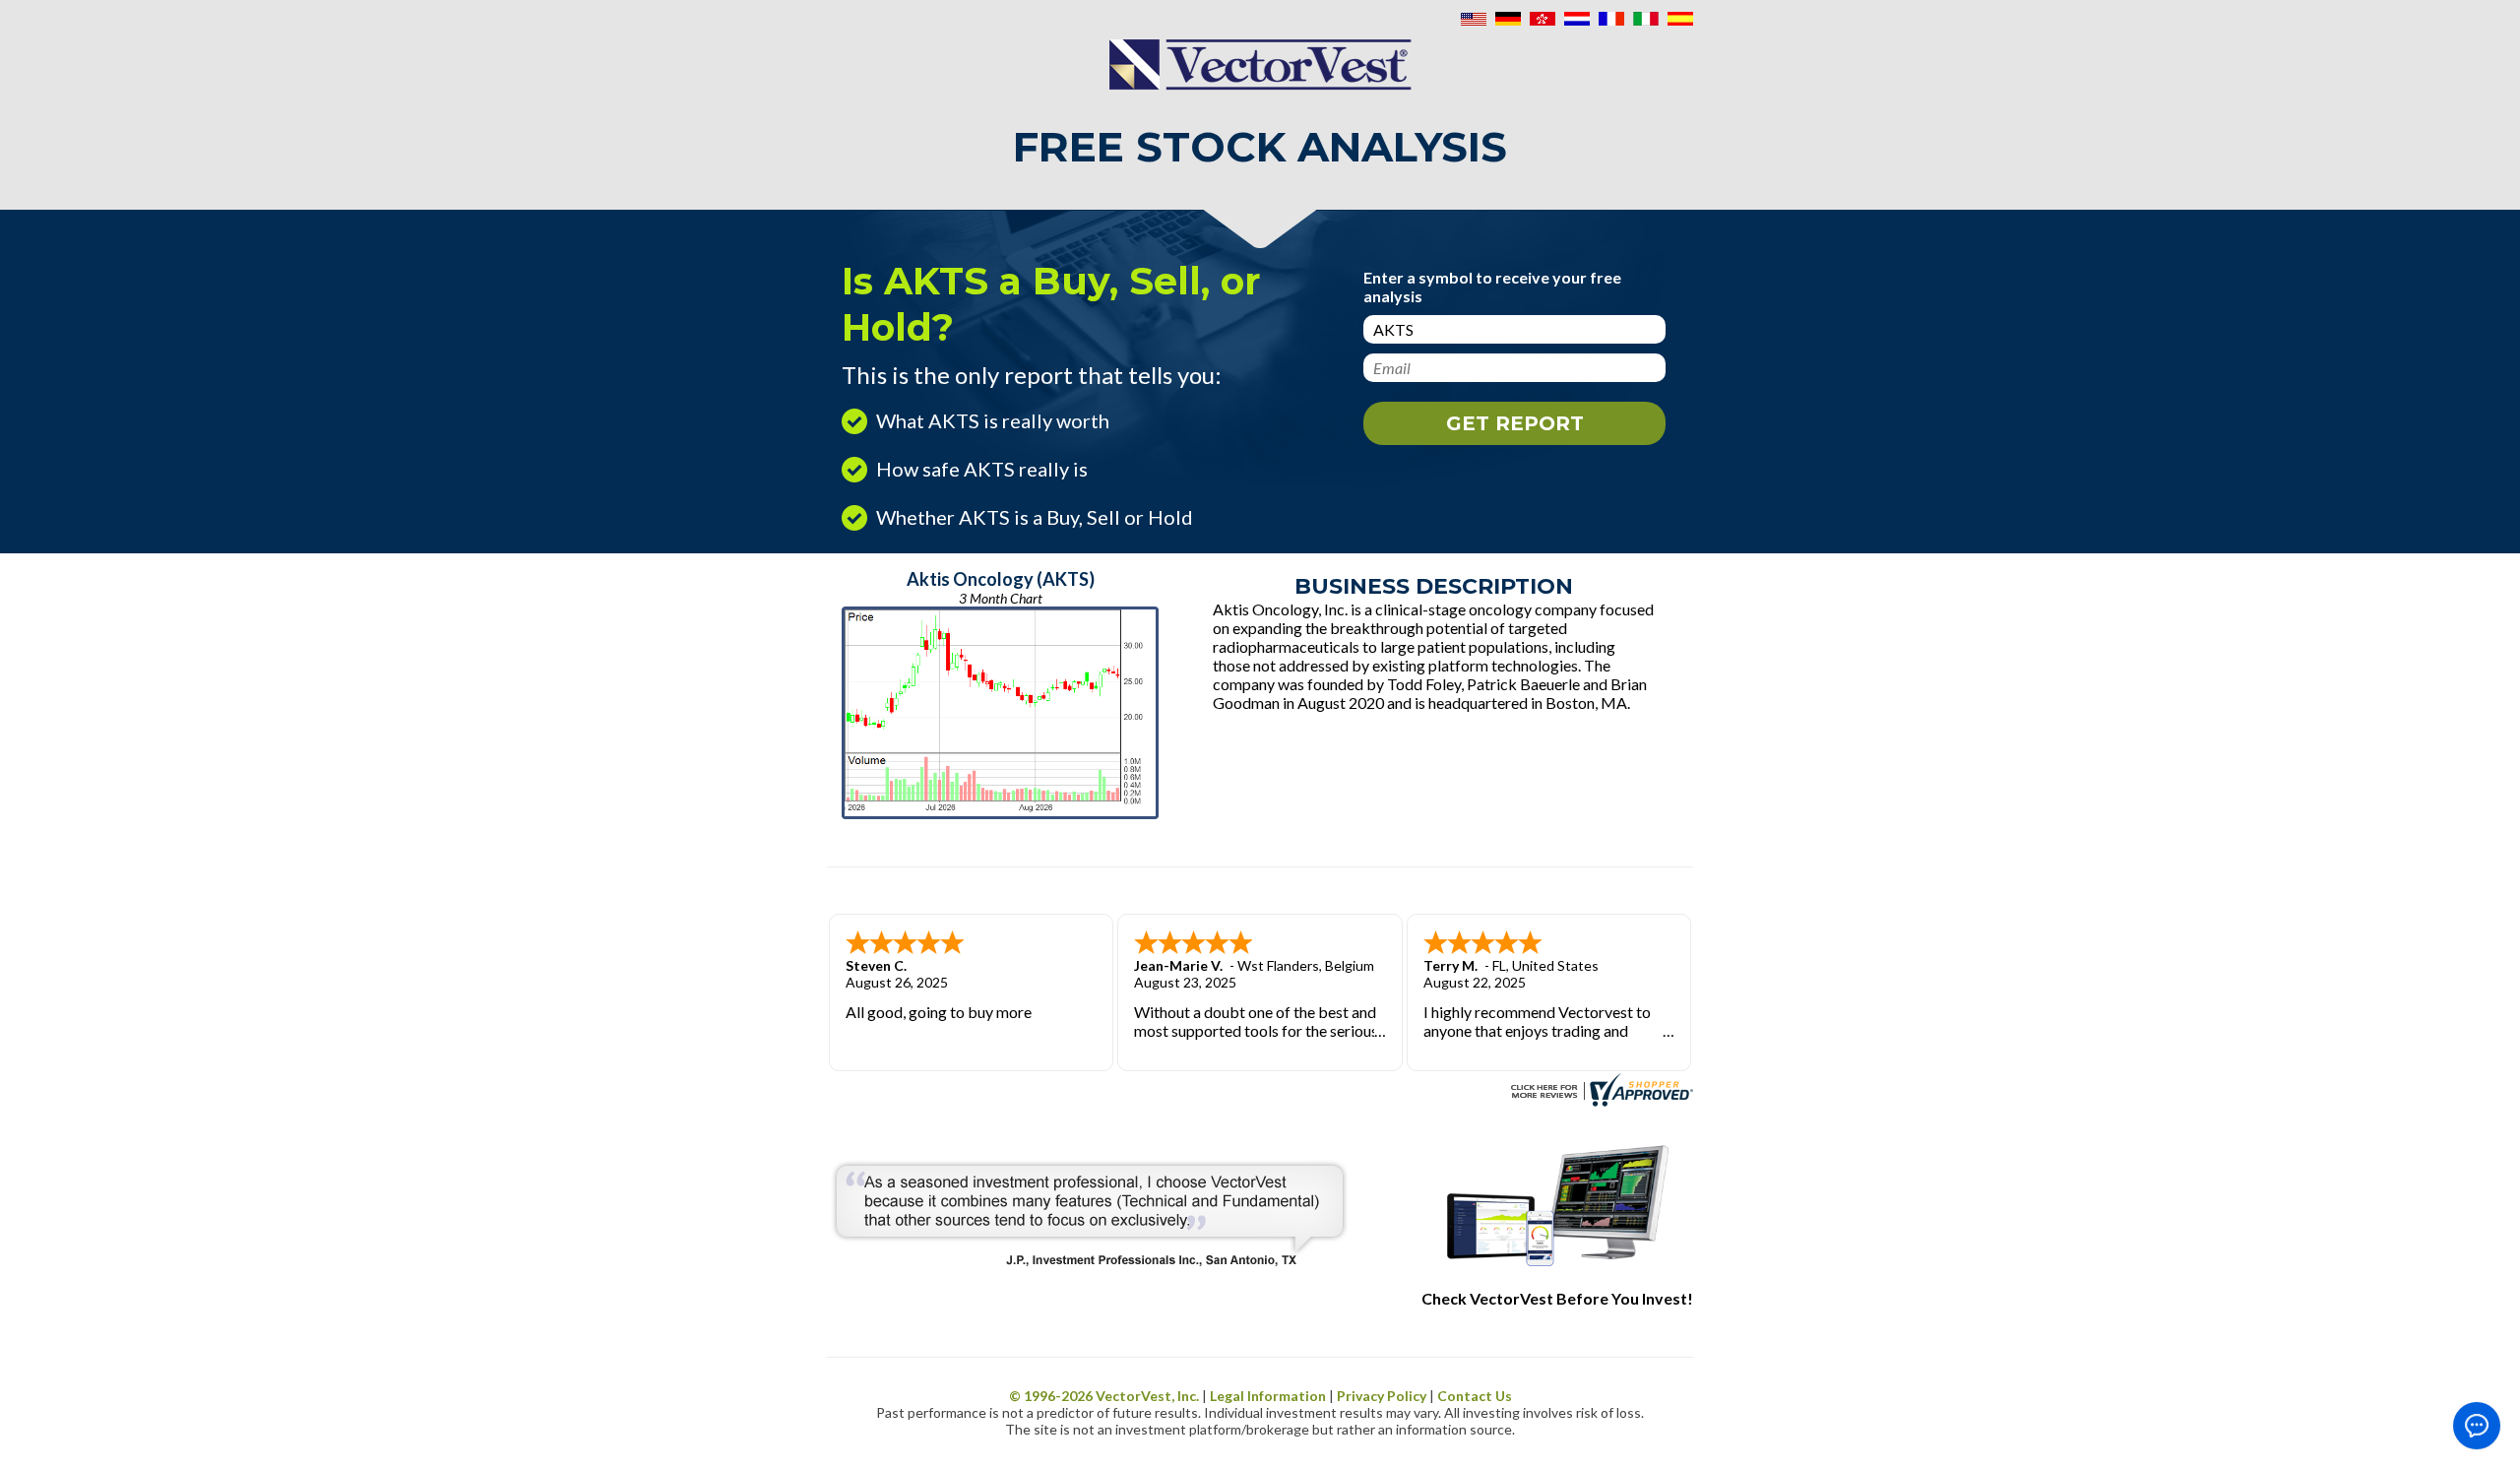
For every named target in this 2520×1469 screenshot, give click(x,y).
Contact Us (1475, 1396)
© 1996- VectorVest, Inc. (1104, 1396)
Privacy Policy (1382, 1396)
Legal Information (1268, 1396)
